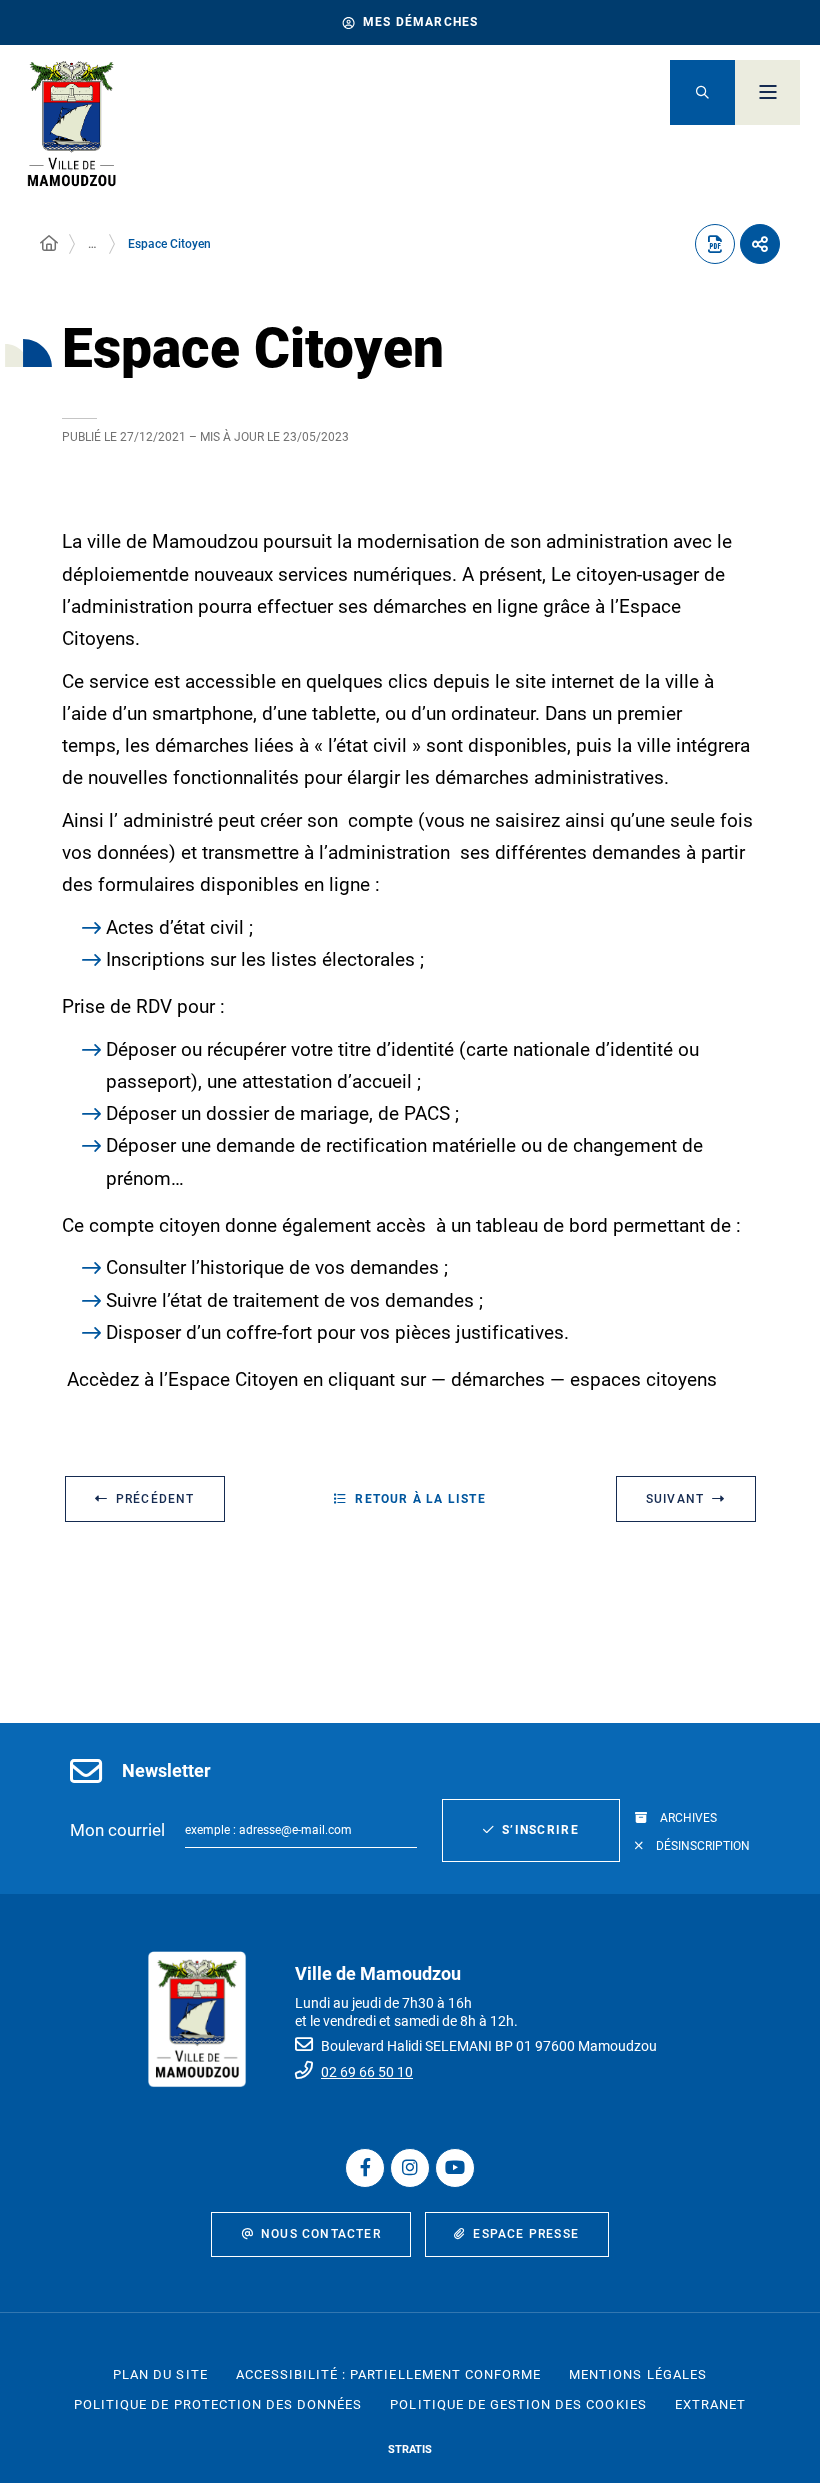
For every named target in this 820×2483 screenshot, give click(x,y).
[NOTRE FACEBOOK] (365, 2168)
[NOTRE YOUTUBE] (455, 2168)
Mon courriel (117, 1830)
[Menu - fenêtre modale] (767, 92)
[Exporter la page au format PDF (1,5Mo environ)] (715, 244)
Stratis (410, 2449)
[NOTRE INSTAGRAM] (410, 2168)
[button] (702, 92)
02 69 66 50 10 (367, 2072)
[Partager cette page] (760, 244)
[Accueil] (49, 244)
